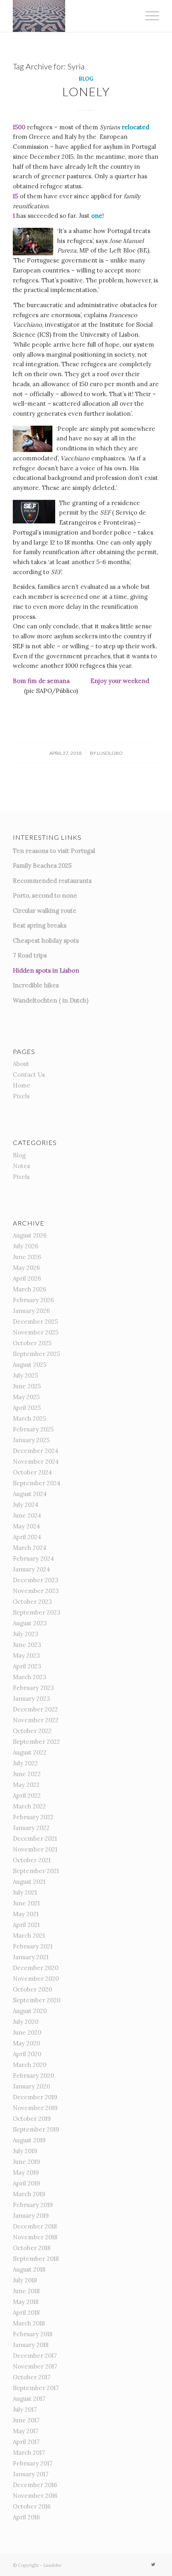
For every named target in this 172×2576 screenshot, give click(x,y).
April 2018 (26, 2312)
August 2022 (30, 1752)
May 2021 (26, 1914)
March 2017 (29, 2453)
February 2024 (33, 1558)
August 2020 (30, 2011)
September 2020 (37, 2000)
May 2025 (26, 1397)
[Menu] (148, 16)
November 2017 (35, 2366)
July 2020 (26, 2022)
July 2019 (25, 2151)
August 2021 (29, 1882)
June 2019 (26, 2162)
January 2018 (31, 2345)
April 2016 (26, 2517)
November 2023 (36, 1591)
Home (22, 1085)
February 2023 (33, 1688)
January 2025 (31, 1440)
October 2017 (32, 2377)
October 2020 (32, 1989)
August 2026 (30, 1235)
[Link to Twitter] (153, 2564)
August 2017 (29, 2399)
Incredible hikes (36, 985)
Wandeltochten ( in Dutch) (51, 1000)
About (21, 1064)
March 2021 (29, 1935)
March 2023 (30, 1677)
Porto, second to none (45, 895)
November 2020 (36, 1979)
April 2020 (27, 2054)
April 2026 (27, 1278)
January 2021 (31, 1957)
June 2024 (27, 1515)
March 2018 (29, 2323)
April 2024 (27, 1537)
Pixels (21, 1096)
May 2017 (26, 2431)
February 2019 (33, 2205)
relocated (135, 127)
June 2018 (26, 2291)
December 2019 (35, 2097)
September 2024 (37, 1483)
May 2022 (26, 1785)
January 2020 (31, 2086)
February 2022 (33, 1817)
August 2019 (29, 2140)
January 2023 (31, 1699)
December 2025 (35, 1322)
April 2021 (26, 1925)
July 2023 (26, 1634)
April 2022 (27, 1795)
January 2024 (31, 1569)
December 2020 (36, 1968)
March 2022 (29, 1806)
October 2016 (32, 2506)
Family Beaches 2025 (42, 866)
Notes (21, 1166)
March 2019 (29, 2194)
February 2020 (33, 2076)
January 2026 (31, 1311)
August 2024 (30, 1494)
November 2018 (35, 2237)
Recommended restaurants (52, 881)
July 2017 (25, 2409)
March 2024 (30, 1548)
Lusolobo (110, 753)
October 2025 (32, 1343)
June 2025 (27, 1386)
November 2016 (35, 2496)
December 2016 (35, 2485)
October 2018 (32, 2248)
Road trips (32, 955)
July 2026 (26, 1246)
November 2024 (36, 1462)
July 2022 (25, 1763)
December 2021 (35, 1839)
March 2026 (30, 1289)
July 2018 (25, 2280)
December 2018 (35, 2226)
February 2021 (33, 1946)
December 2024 (36, 1451)
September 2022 (36, 1742)
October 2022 (32, 1731)
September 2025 (36, 1354)
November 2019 (35, 2108)
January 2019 (31, 2216)
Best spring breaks (40, 925)
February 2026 (33, 1300)
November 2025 (36, 1332)
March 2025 (29, 1418)
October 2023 (32, 1602)
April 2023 (27, 1666)
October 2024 (32, 1472)
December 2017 (35, 2356)
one (97, 216)
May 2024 (26, 1526)
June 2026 (27, 1257)
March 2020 (30, 2065)
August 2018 (29, 2269)
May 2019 (26, 2172)
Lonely (86, 91)
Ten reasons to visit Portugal (54, 851)
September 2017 (36, 2388)
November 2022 (36, 1720)
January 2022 (31, 1828)
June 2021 (26, 1903)
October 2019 (32, 2119)
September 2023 (37, 1612)
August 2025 (30, 1365)
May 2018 (26, 2302)
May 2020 (26, 2043)
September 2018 (36, 2259)
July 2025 (25, 1375)
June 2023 (27, 1645)
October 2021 (32, 1860)
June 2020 (27, 2032)
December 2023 (36, 1580)
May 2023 (26, 1655)
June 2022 (27, 1774)
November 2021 (35, 1849)
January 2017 (31, 2474)
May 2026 (26, 1268)
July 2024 (26, 1505)
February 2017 (33, 2463)
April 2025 (27, 1408)
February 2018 (33, 2334)
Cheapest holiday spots (46, 941)
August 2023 (30, 1623)
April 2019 (26, 2183)
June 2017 (26, 2420)
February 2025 (33, 1429)
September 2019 (36, 2129)
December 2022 (35, 1709)
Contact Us (29, 1075)
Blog (86, 79)
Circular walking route (45, 911)
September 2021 (36, 1871)
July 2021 (25, 1892)
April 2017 (26, 2442)
